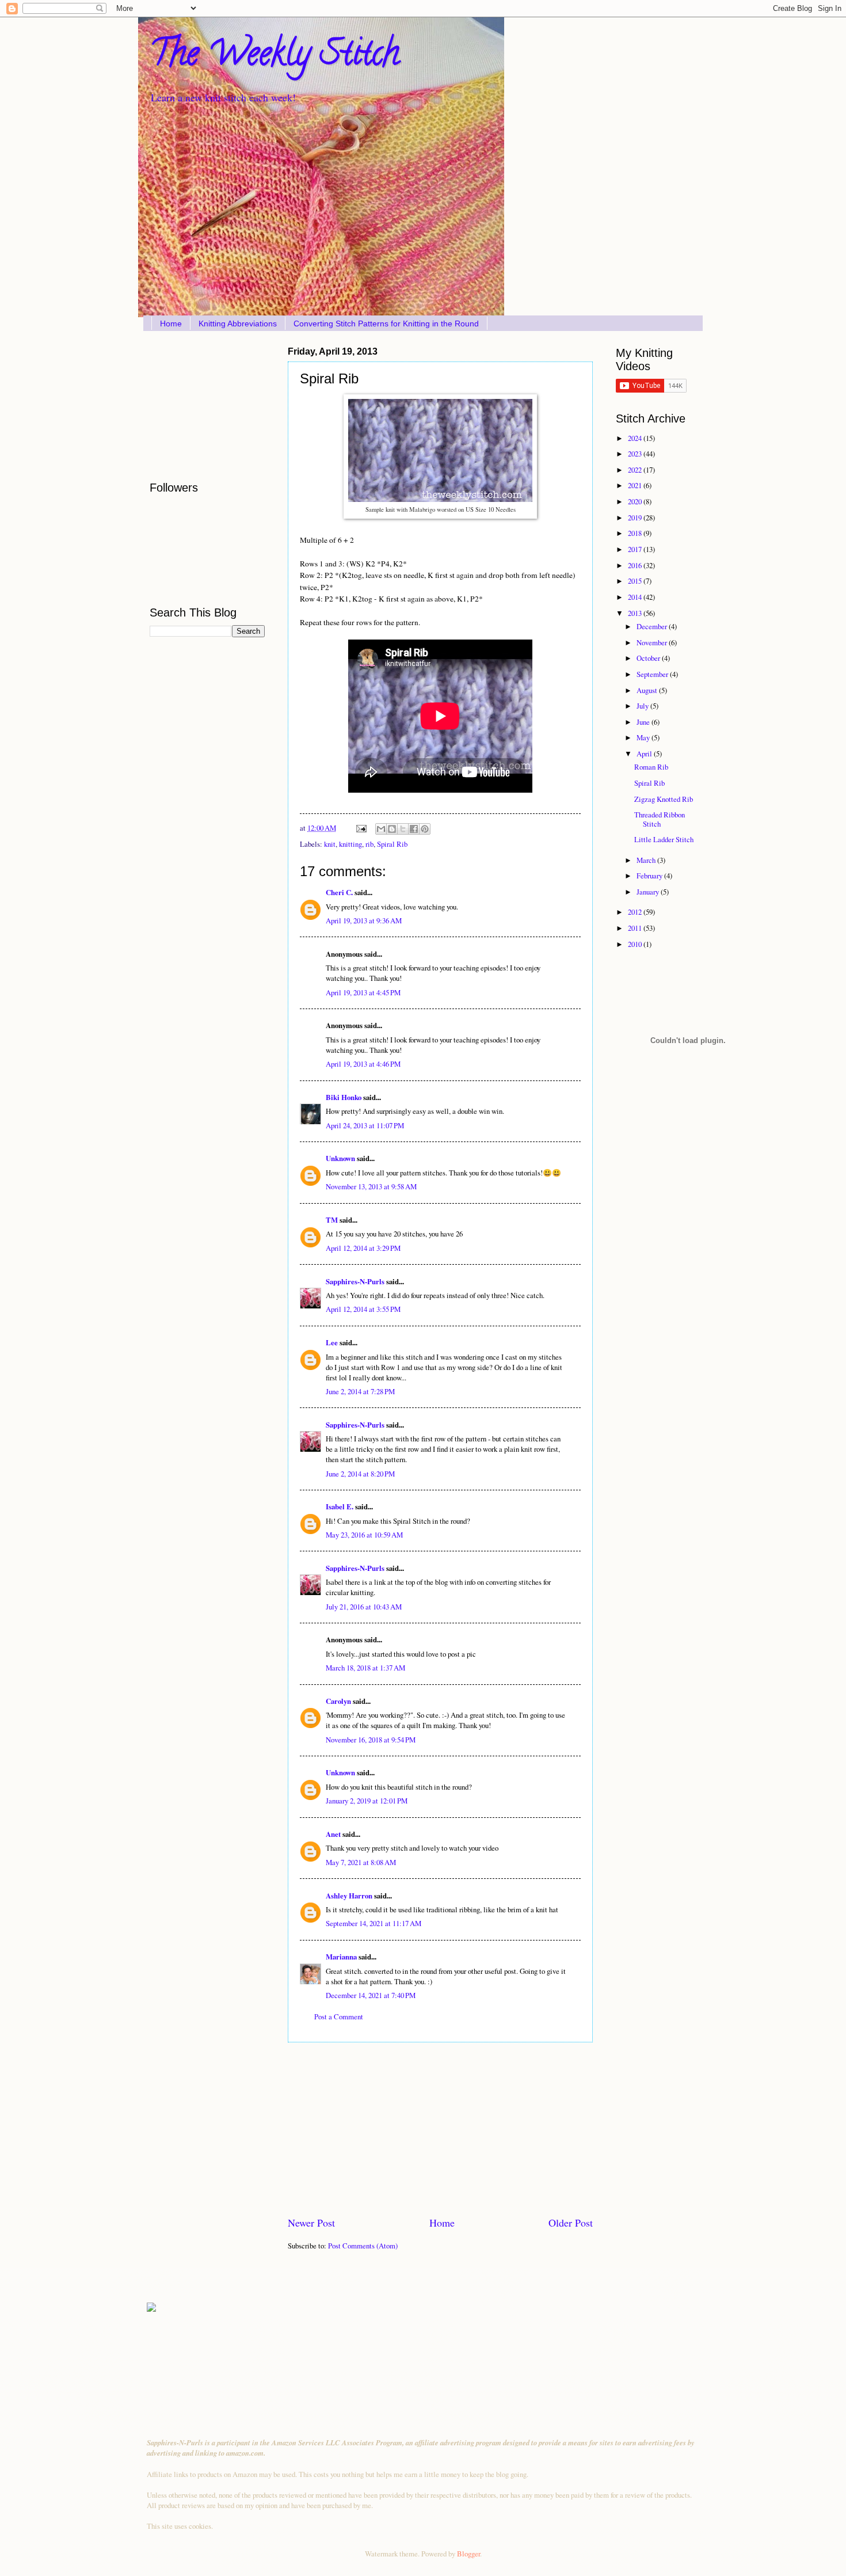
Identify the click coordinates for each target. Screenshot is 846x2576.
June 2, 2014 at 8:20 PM (360, 1474)
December (653, 626)
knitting (350, 844)
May (644, 737)
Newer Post (311, 2223)
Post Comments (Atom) (363, 2246)
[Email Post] (361, 828)
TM (332, 1220)
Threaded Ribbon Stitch (660, 819)
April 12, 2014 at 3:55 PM (363, 1309)
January (649, 892)
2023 (636, 454)
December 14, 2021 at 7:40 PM (371, 1995)
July (643, 706)
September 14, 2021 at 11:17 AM (374, 1923)
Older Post (571, 2223)
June (644, 722)
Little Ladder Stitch (664, 839)
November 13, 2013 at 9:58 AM (371, 1186)
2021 (636, 485)
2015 (636, 581)
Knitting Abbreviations (238, 324)
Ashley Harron (349, 1896)
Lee (332, 1342)
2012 (636, 912)
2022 (636, 470)
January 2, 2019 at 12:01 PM (367, 1801)
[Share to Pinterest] (425, 829)
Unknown (340, 1158)
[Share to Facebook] (414, 829)
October (649, 658)
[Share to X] (403, 829)
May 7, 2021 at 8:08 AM (361, 1862)
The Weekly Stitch (275, 57)
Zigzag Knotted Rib (664, 799)
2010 (636, 944)
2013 (636, 613)
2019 (636, 518)
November (653, 642)
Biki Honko (344, 1097)
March (647, 860)
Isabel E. (340, 1506)
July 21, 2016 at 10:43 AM (364, 1607)
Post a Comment (339, 2016)
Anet (333, 1834)
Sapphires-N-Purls (355, 1281)
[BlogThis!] (392, 829)
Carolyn (338, 1701)
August (648, 690)
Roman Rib (651, 767)
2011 (636, 928)
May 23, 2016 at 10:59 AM (364, 1535)
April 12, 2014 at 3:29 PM (363, 1248)
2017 (636, 549)
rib (369, 844)
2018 (636, 533)
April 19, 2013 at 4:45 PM (363, 992)
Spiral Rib (392, 844)
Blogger (468, 2554)
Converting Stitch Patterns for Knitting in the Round (386, 324)
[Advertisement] (440, 2129)
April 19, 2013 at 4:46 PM (363, 1064)
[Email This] (381, 829)
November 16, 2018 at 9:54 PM (371, 1740)
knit (330, 844)
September (653, 674)
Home (171, 324)
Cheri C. (339, 892)
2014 (636, 597)
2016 (636, 565)
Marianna (341, 1957)
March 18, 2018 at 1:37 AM (365, 1668)
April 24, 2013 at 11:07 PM (365, 1125)
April (645, 754)
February (650, 876)
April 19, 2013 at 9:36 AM (364, 920)
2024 (636, 438)
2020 (636, 501)
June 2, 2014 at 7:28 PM (360, 1391)
